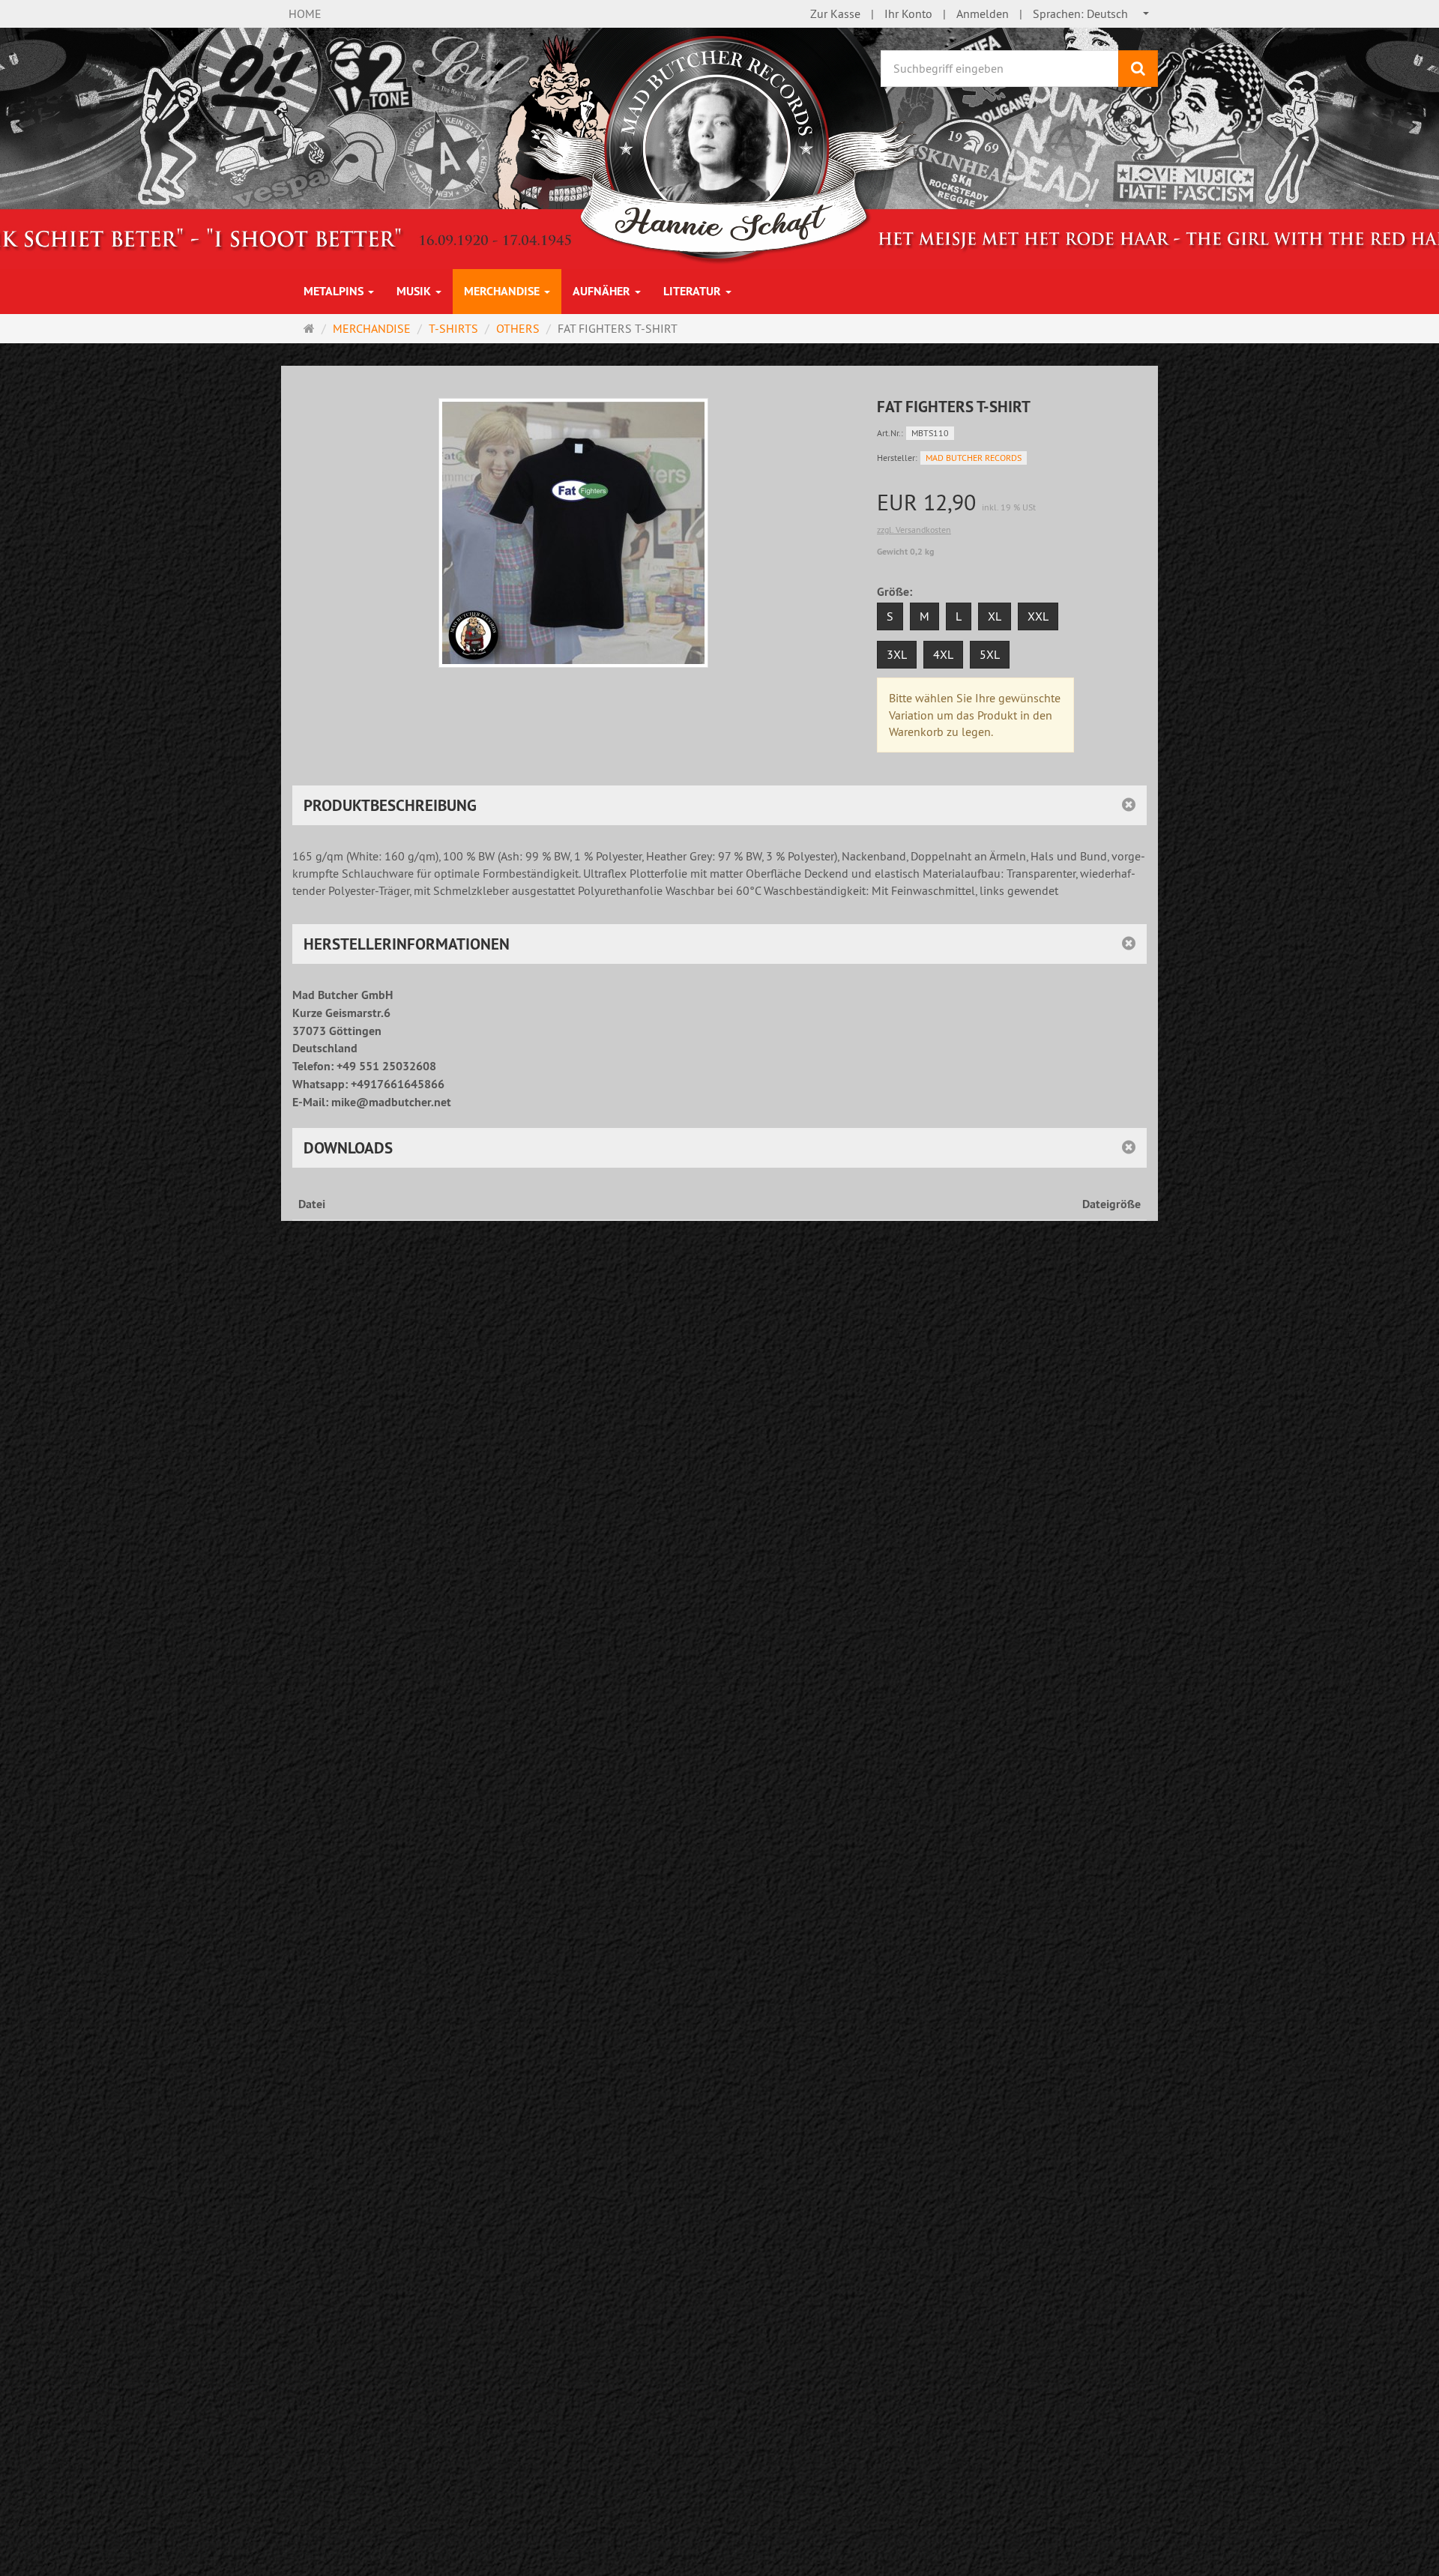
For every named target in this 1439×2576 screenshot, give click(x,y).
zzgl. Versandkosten (914, 530)
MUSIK (415, 291)
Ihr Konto (908, 13)
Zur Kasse (835, 13)
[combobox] (1092, 14)
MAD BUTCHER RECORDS (974, 458)
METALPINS (335, 291)
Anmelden (983, 13)
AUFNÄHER (603, 291)
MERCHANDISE (503, 291)
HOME (305, 13)
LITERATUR (694, 291)
